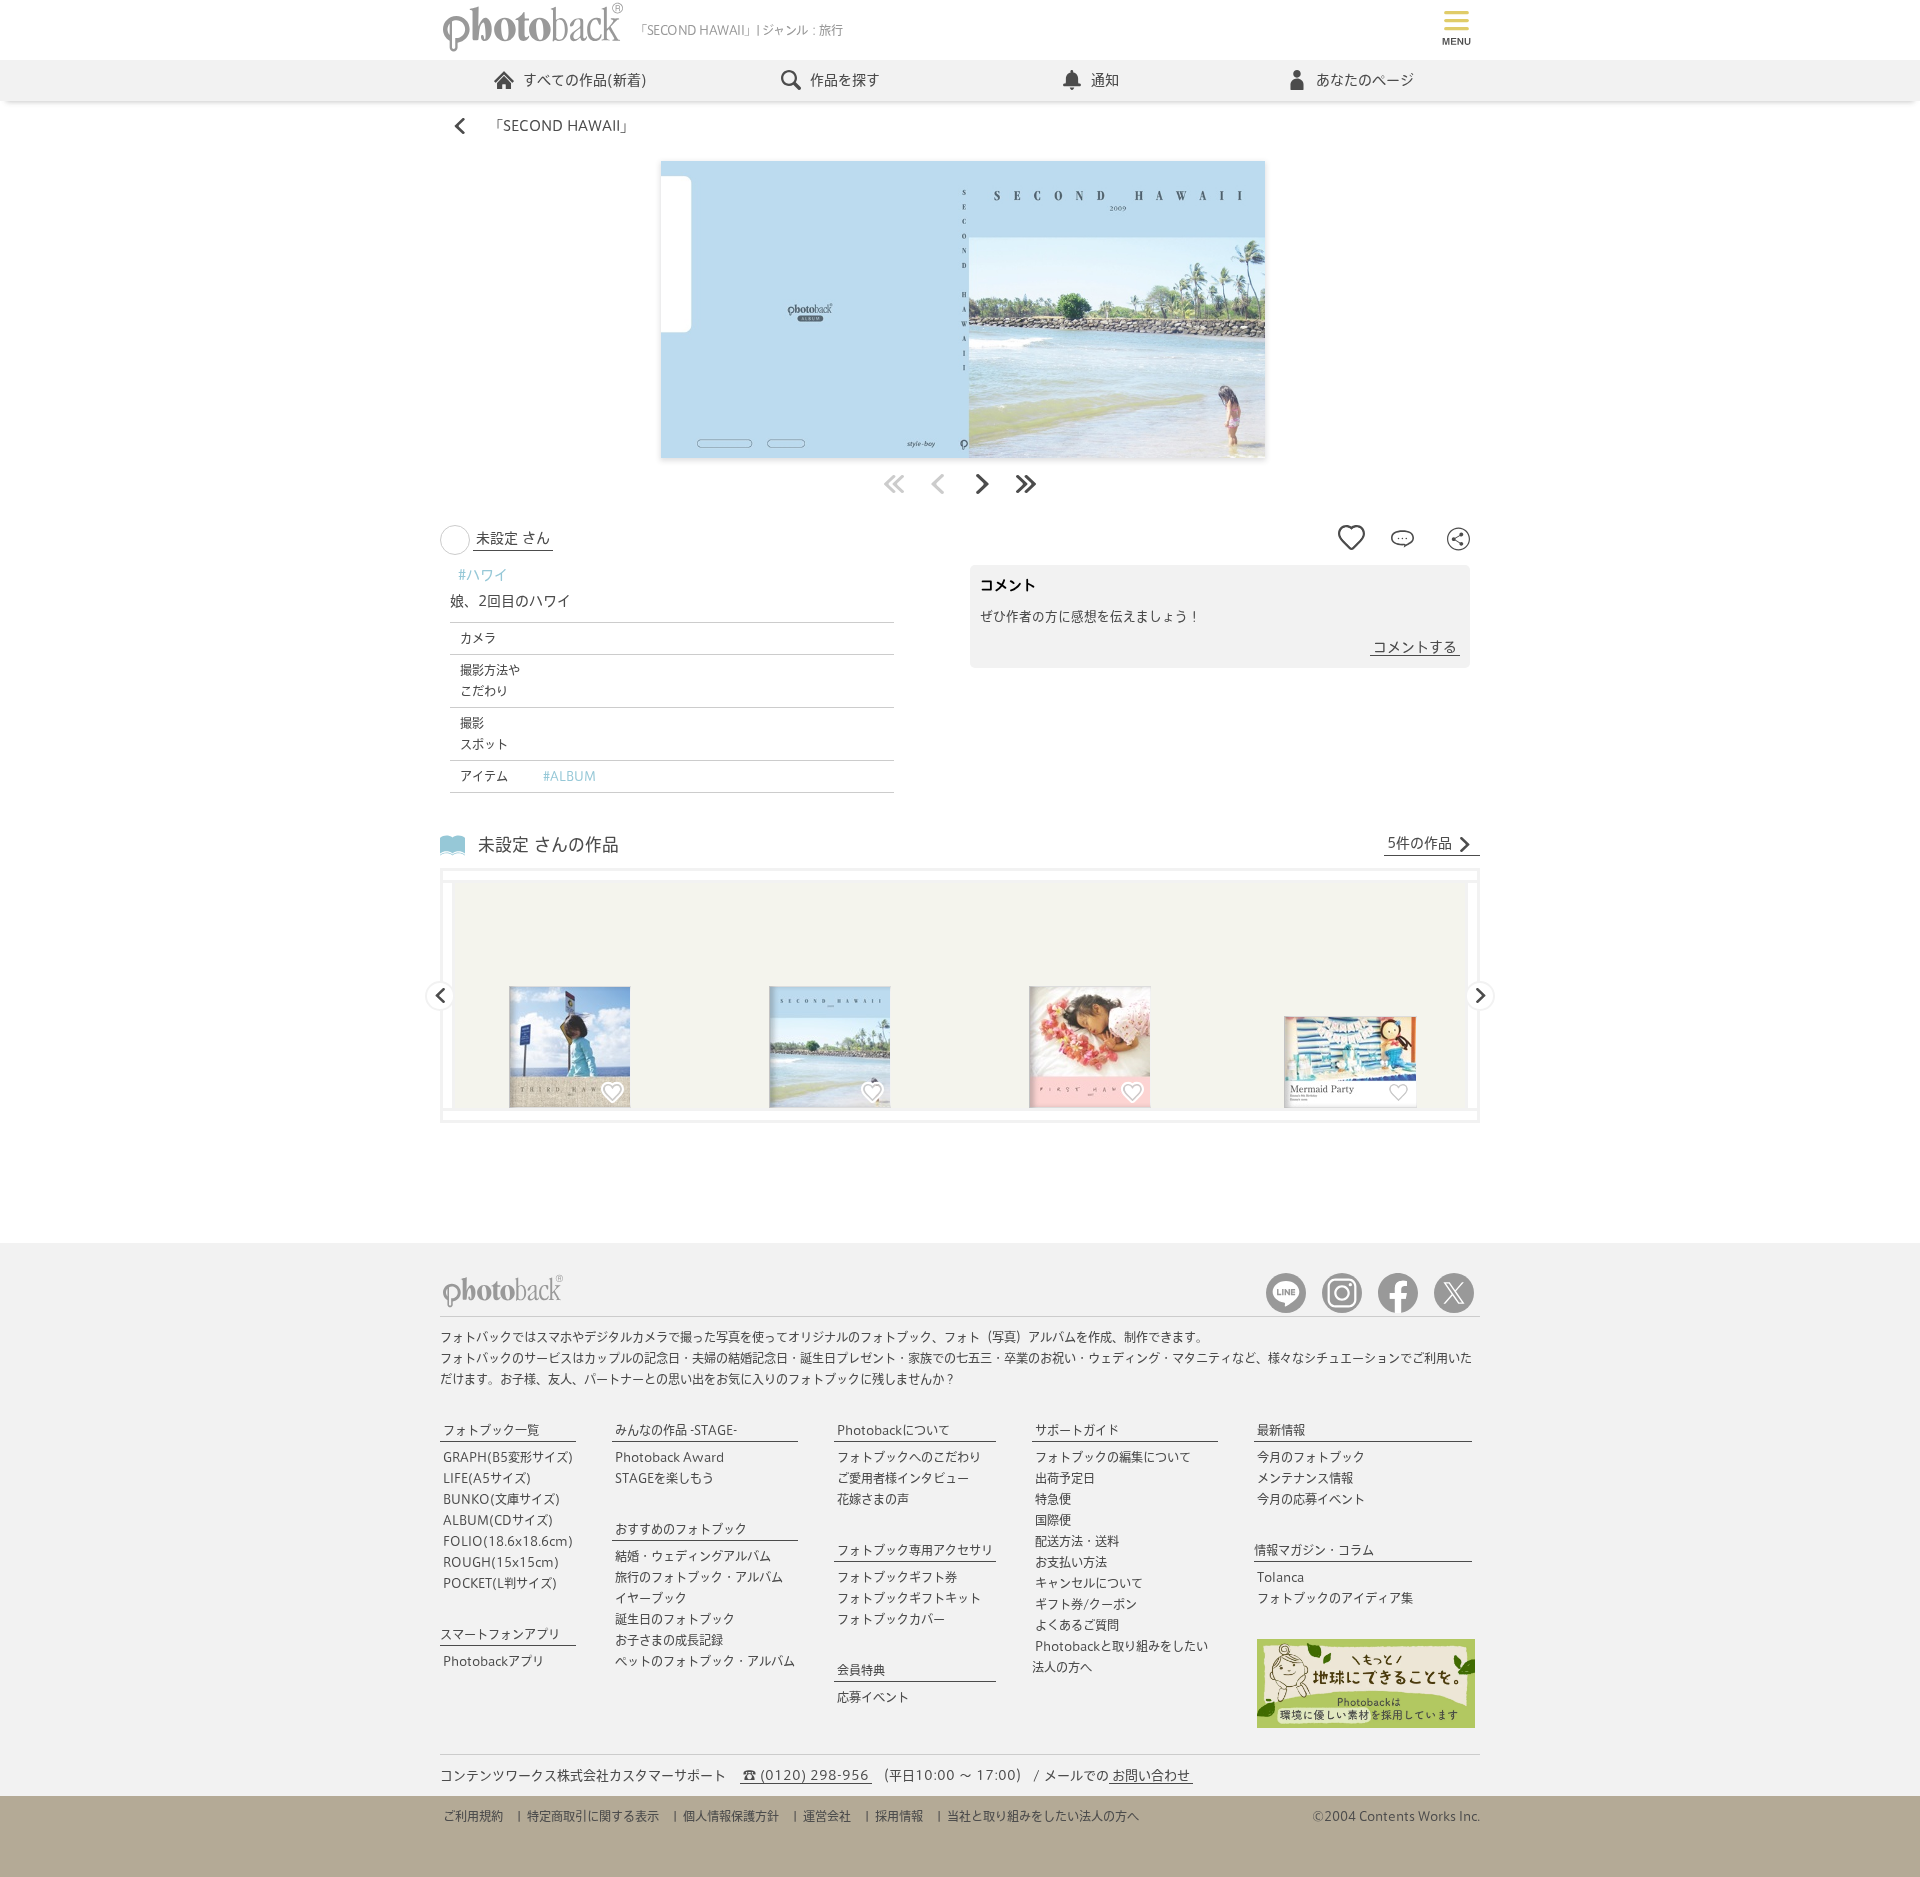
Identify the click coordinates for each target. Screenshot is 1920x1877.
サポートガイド (1077, 1430)
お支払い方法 (1071, 1562)
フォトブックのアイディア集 (1335, 1598)
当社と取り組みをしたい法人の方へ (1043, 1816)
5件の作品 (1419, 843)
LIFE (487, 1478)
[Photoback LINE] (1286, 1308)
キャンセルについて (1089, 1583)
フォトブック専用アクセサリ (915, 1550)
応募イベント (873, 1697)
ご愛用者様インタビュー (903, 1478)
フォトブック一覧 (491, 1430)
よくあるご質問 (1077, 1625)
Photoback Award (669, 1457)
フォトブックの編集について (1113, 1457)
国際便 (1053, 1520)
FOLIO (508, 1541)
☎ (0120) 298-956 (806, 1775)
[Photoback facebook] (1398, 1308)
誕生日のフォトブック (675, 1619)
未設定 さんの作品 (548, 844)
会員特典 (861, 1670)
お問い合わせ (1151, 1775)
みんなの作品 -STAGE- (676, 1430)
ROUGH (501, 1562)
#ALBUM (569, 776)
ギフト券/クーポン (1086, 1604)
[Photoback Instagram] (1342, 1308)
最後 (1026, 484)
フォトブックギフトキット (909, 1598)
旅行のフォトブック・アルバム (699, 1577)
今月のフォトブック (1311, 1457)
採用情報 (899, 1816)
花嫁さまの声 (873, 1499)
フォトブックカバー (891, 1619)
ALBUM (498, 1520)
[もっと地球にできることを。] (1366, 1723)
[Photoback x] (1454, 1308)
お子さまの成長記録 (669, 1640)
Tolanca (1280, 1577)
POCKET (500, 1583)
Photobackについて (893, 1430)
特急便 (1053, 1499)
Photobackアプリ (493, 1661)
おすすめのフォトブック (681, 1529)
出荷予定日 (1065, 1478)
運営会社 (827, 1816)
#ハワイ (483, 575)
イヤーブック (651, 1598)
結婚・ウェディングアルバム (693, 1556)
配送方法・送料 (1077, 1541)
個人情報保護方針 (731, 1816)
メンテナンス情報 (1305, 1478)
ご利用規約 (473, 1816)
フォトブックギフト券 (897, 1577)
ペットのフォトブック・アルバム (705, 1661)
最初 (894, 484)
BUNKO (501, 1499)
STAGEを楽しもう (664, 1478)
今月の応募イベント (1311, 1499)
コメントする (1415, 647)
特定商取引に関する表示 (593, 1816)
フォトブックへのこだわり (909, 1457)
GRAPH (508, 1457)
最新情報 (1281, 1430)
